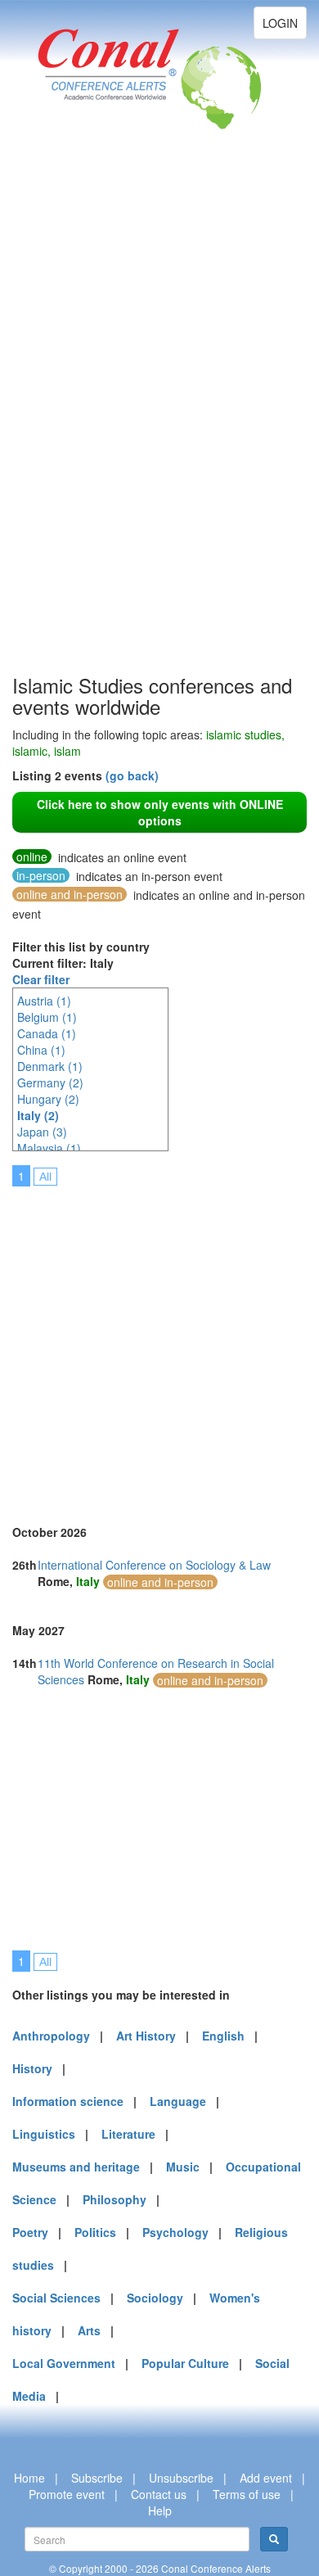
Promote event (67, 2494)
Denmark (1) (50, 1066)
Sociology (155, 2298)
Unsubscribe (181, 2478)
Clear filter (41, 979)
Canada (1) (47, 1033)
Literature (128, 2134)
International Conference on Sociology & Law (154, 1565)
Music (183, 2167)
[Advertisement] (78, 426)
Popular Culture (185, 2363)
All (45, 1177)
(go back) (132, 775)
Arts (89, 2330)
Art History (146, 2036)
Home (29, 2478)
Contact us (159, 2494)
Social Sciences (56, 2298)
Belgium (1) (47, 1017)
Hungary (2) (48, 1099)
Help (160, 2510)
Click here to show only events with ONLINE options (160, 812)
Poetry (30, 2232)
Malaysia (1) (49, 1148)
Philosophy (115, 2199)
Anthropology (51, 2036)
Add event (266, 2478)
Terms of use (247, 2494)
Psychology (175, 2232)
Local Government (64, 2363)
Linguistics (44, 2134)
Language (178, 2101)
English (223, 2036)
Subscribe (97, 2478)
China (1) (41, 1050)
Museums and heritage (76, 2167)
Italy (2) (38, 1115)
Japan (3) (42, 1132)
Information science (68, 2101)
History (32, 2068)
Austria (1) (44, 1001)
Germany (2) (50, 1082)
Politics (95, 2232)
